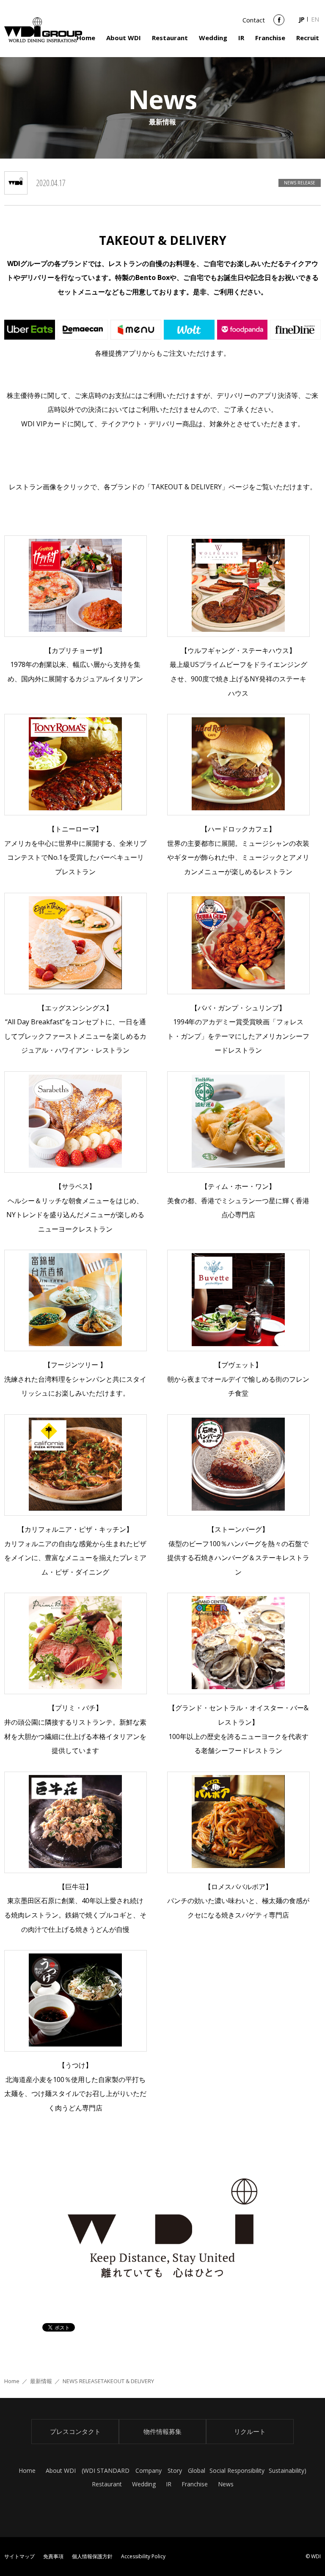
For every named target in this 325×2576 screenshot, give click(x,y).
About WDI (124, 38)
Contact (254, 20)
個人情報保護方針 (92, 2556)
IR (241, 38)
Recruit (308, 38)
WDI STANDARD (106, 2470)
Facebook (279, 23)
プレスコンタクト (75, 2431)
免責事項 (53, 2556)
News (226, 2484)
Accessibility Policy (143, 2556)
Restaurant (170, 38)
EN (315, 19)
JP (302, 19)
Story (175, 2470)
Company (149, 2470)
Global (197, 2470)
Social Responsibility (237, 2470)
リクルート (250, 2431)
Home (86, 38)
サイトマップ (19, 2556)
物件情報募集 (162, 2431)
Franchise (270, 38)
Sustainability (286, 2470)
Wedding (213, 38)
